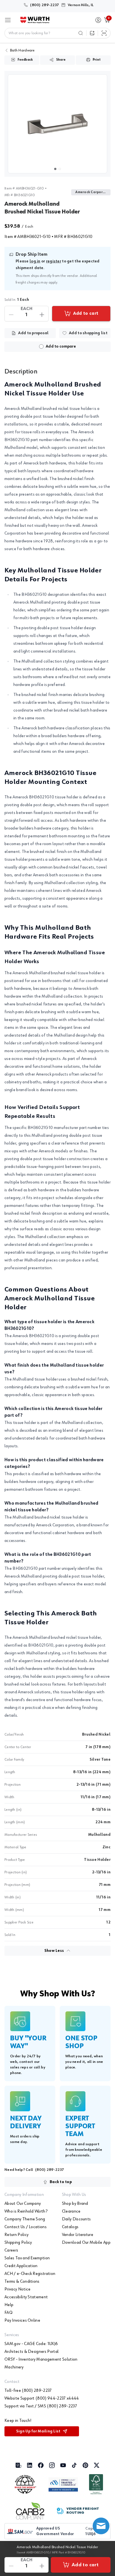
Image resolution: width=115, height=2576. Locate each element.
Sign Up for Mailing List (38, 2431)
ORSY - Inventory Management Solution (41, 2360)
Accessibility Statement (26, 2297)
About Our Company (23, 2204)
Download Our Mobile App (86, 2243)
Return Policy (16, 2235)
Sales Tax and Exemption (27, 2258)
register (54, 261)
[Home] (35, 20)
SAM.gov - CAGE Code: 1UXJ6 (31, 2344)
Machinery (14, 2367)
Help (9, 2305)
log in (35, 261)
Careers (11, 2250)
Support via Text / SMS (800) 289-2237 (41, 2406)
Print (97, 60)
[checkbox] (41, 346)
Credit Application (21, 2266)
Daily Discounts (76, 2219)
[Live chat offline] (101, 2526)
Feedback (25, 60)
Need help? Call (34, 2170)
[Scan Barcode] (104, 33)
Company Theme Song (25, 2219)
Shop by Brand (75, 2204)
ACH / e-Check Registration (30, 2274)
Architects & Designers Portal (32, 2352)
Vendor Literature (78, 2235)
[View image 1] (57, 124)
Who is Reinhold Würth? (26, 2211)
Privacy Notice (17, 2289)
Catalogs (70, 2227)
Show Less (54, 1951)
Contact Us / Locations (26, 2227)
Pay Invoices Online (22, 2321)
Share (61, 60)
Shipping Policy (18, 2243)
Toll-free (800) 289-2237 (28, 2391)
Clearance (71, 2211)
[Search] (81, 33)
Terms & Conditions (22, 2282)
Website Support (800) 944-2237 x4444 (42, 2398)
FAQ (9, 2313)
